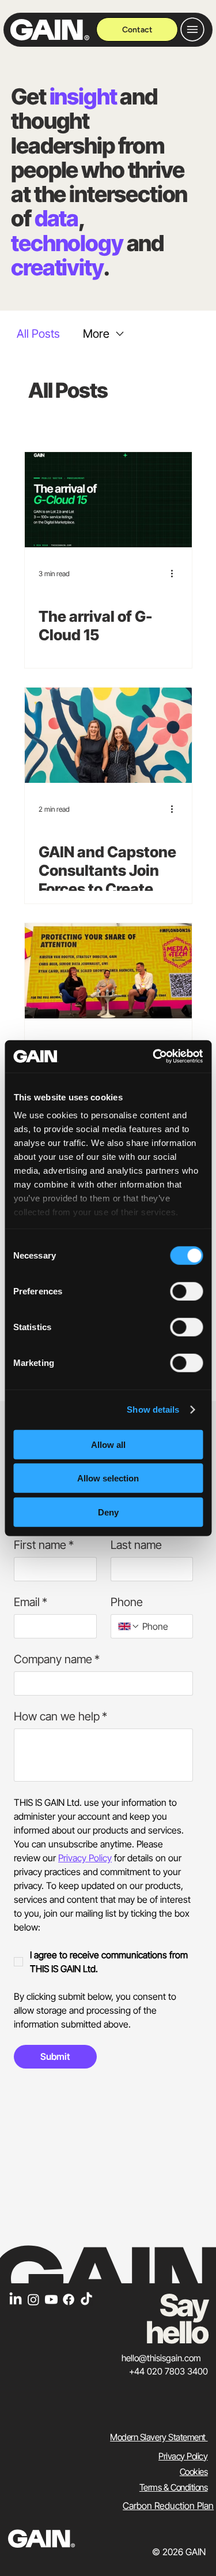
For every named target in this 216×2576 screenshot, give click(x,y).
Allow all (108, 1444)
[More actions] (176, 573)
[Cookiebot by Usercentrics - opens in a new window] (154, 1056)
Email (31, 1602)
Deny (108, 1512)
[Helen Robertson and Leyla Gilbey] (108, 735)
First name (44, 1545)
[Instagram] (33, 2299)
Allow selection (108, 1478)
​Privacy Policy (183, 2456)
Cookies (194, 2472)
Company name (57, 1659)
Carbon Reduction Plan (168, 2506)
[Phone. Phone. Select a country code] (129, 1626)
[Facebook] (69, 2299)
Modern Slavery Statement (159, 2437)
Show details (153, 1410)
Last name (136, 1545)
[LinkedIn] (16, 2299)
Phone (127, 1602)
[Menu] (193, 29)
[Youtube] (51, 2299)
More (96, 334)
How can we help (60, 1716)
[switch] (186, 1291)
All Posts (38, 334)
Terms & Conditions (174, 2487)
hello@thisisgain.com (161, 2358)
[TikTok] (86, 2299)
